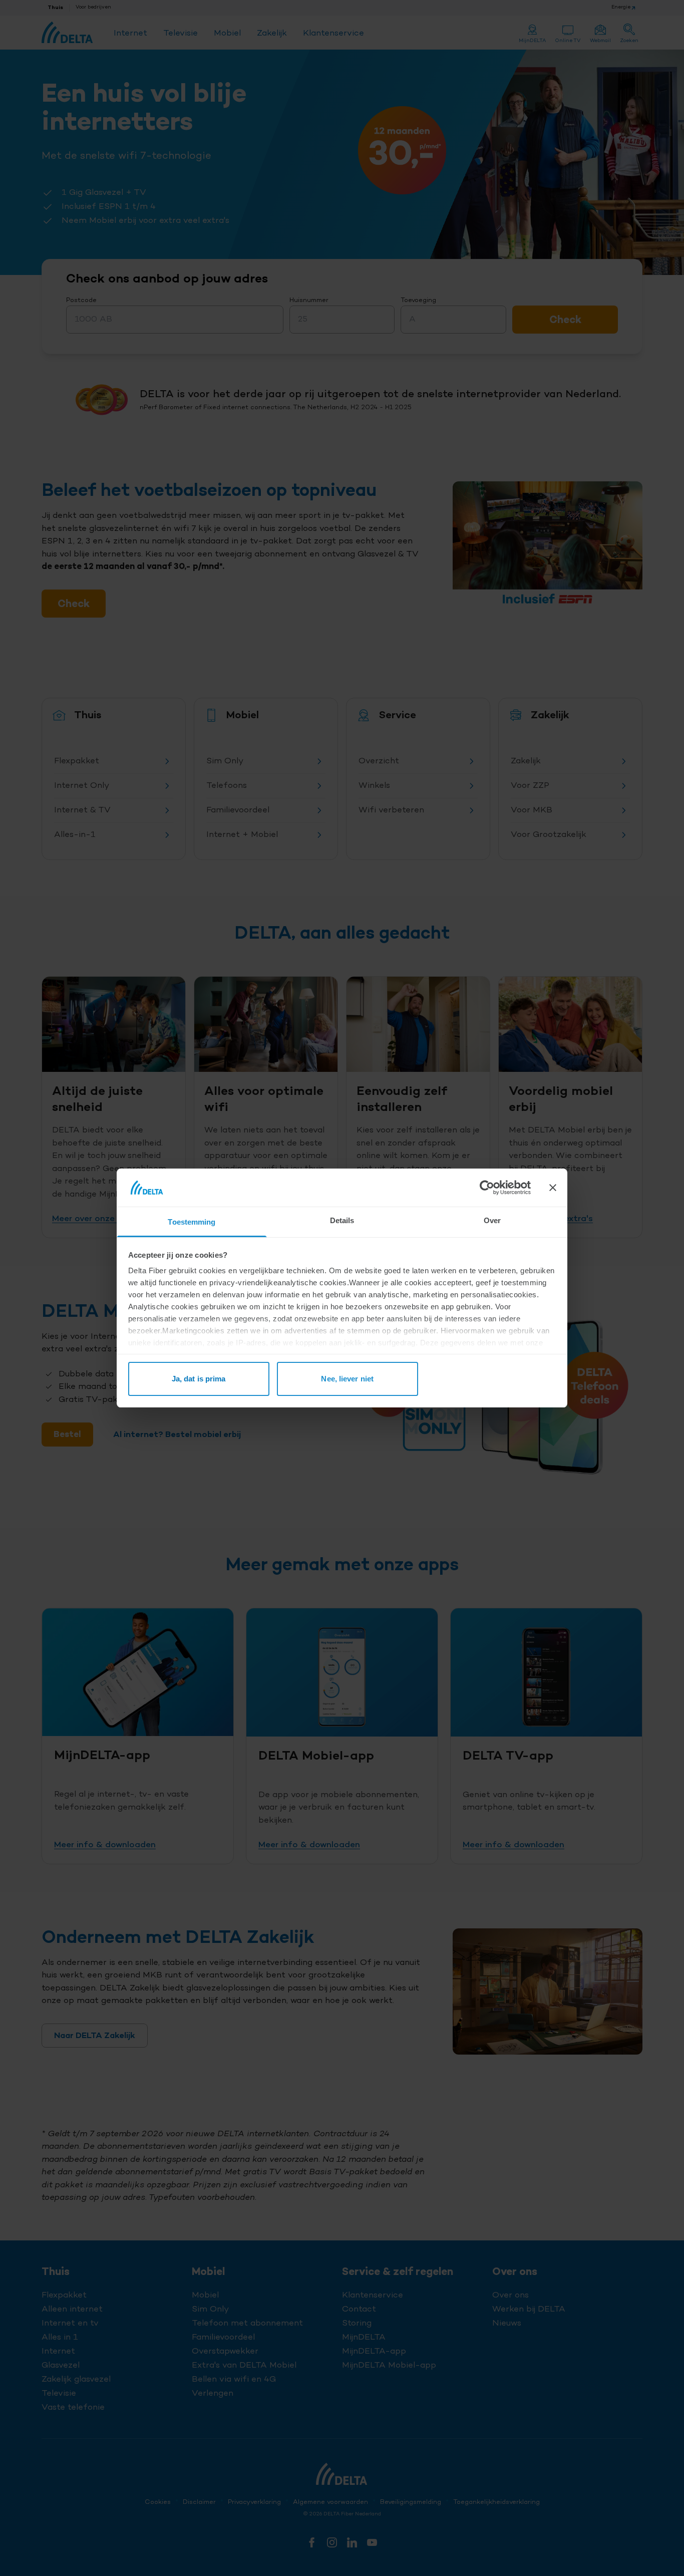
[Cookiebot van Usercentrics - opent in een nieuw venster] (487, 1188)
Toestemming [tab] (192, 1222)
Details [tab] (342, 1220)
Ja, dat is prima (199, 1379)
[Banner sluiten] (553, 1188)
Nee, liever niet (347, 1379)
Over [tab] (492, 1220)
